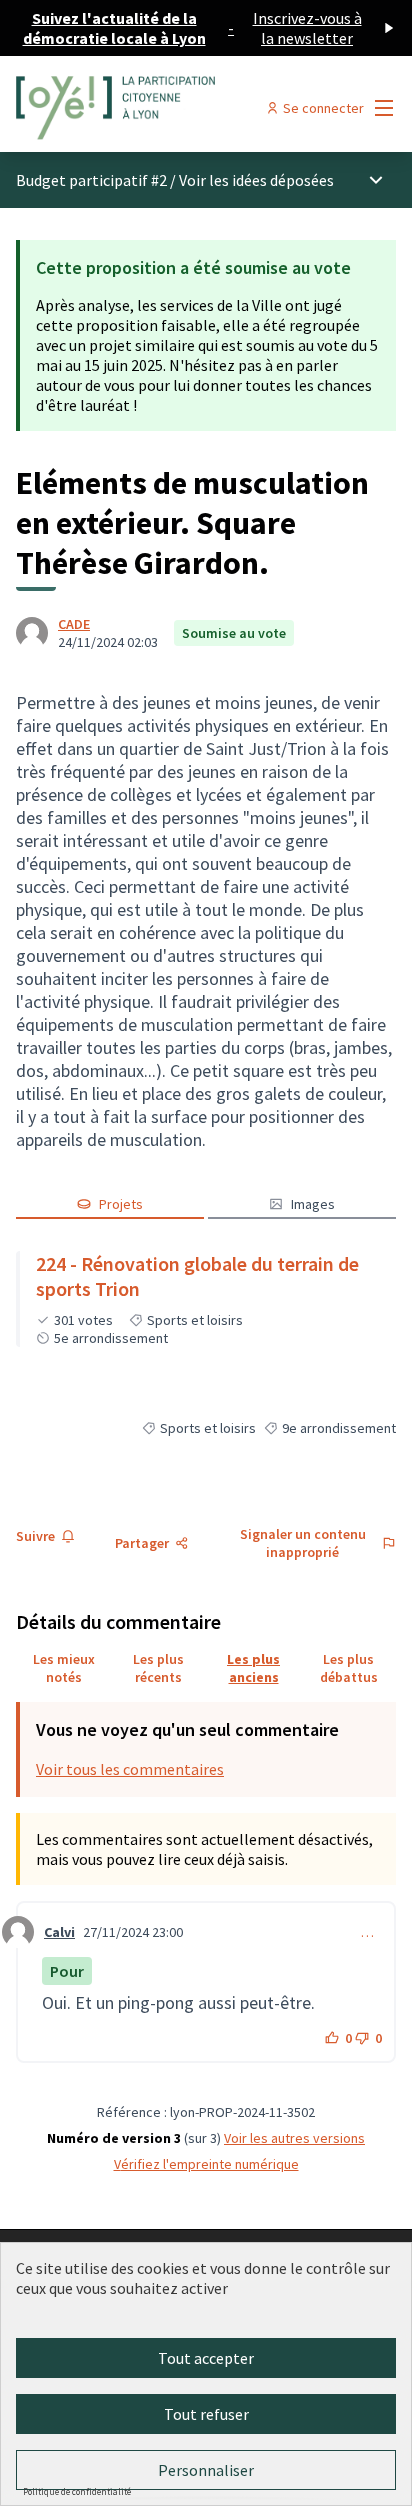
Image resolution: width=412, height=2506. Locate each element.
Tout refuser (206, 2414)
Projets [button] (121, 1204)
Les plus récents (158, 1668)
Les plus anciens (253, 1668)
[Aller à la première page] (156, 108)
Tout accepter (206, 2358)
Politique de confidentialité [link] (77, 2491)
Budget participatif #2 (91, 180)
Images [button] (313, 1204)
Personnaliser (206, 2470)
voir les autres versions (294, 2138)
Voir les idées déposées (256, 180)
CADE (74, 624)
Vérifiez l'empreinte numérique (206, 2164)
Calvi (59, 1932)
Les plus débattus (349, 1668)
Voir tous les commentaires (130, 1769)
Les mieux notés (64, 1668)
